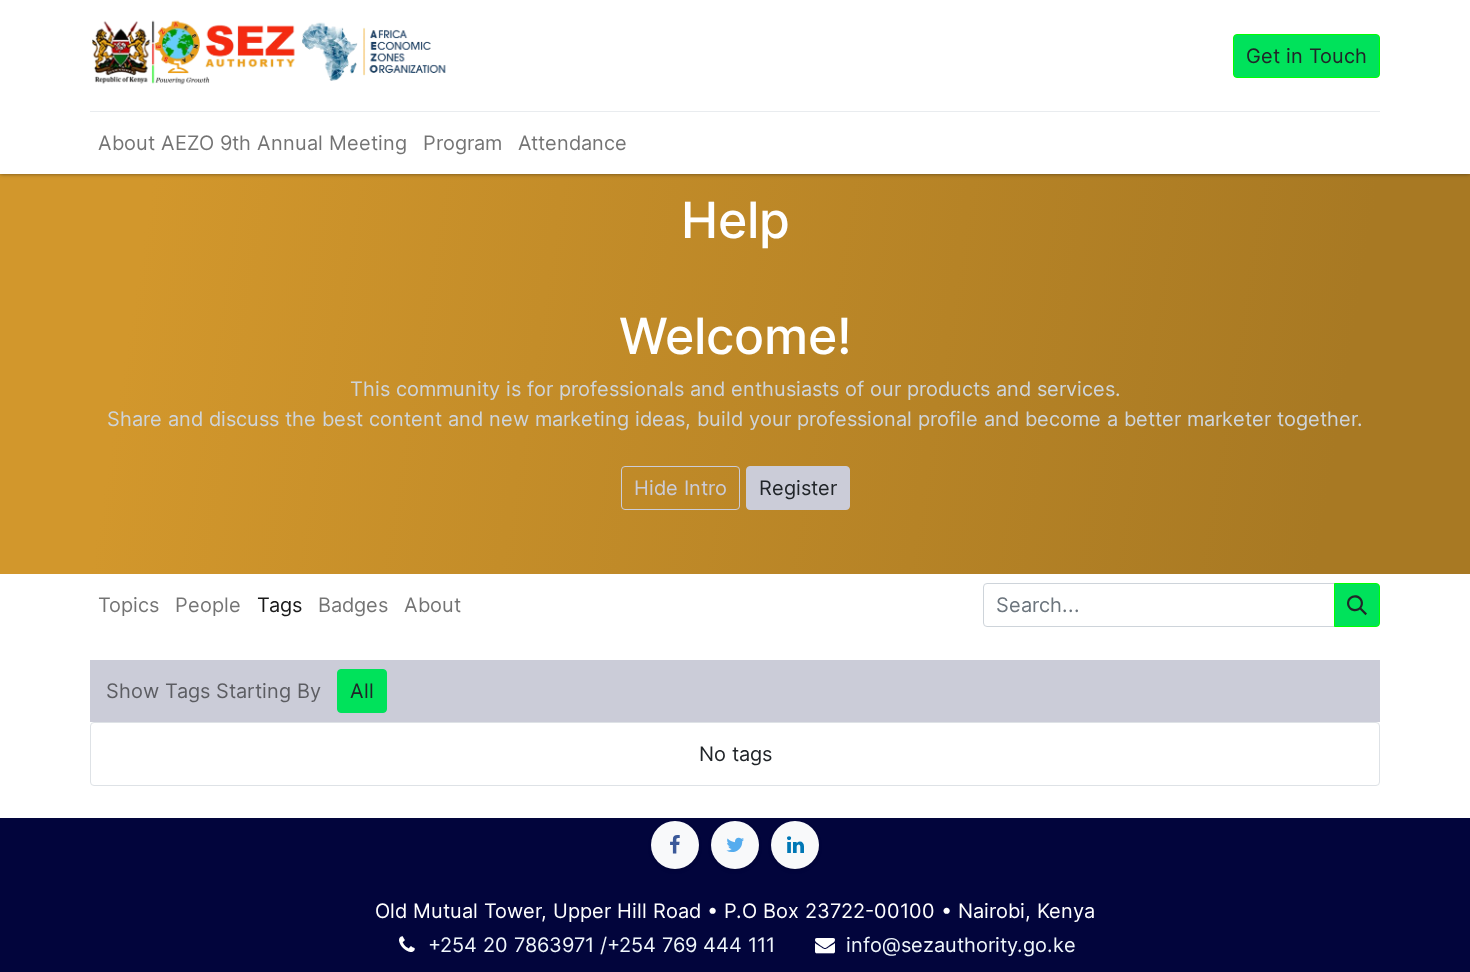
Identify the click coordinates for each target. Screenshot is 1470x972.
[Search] (1357, 605)
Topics (128, 605)
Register (798, 488)
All (362, 691)
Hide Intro (680, 488)
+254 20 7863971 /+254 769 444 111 (601, 945)
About (432, 605)
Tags (279, 605)
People (208, 605)
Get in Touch (1306, 56)
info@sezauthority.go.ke (961, 945)
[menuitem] (252, 143)
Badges (353, 605)
